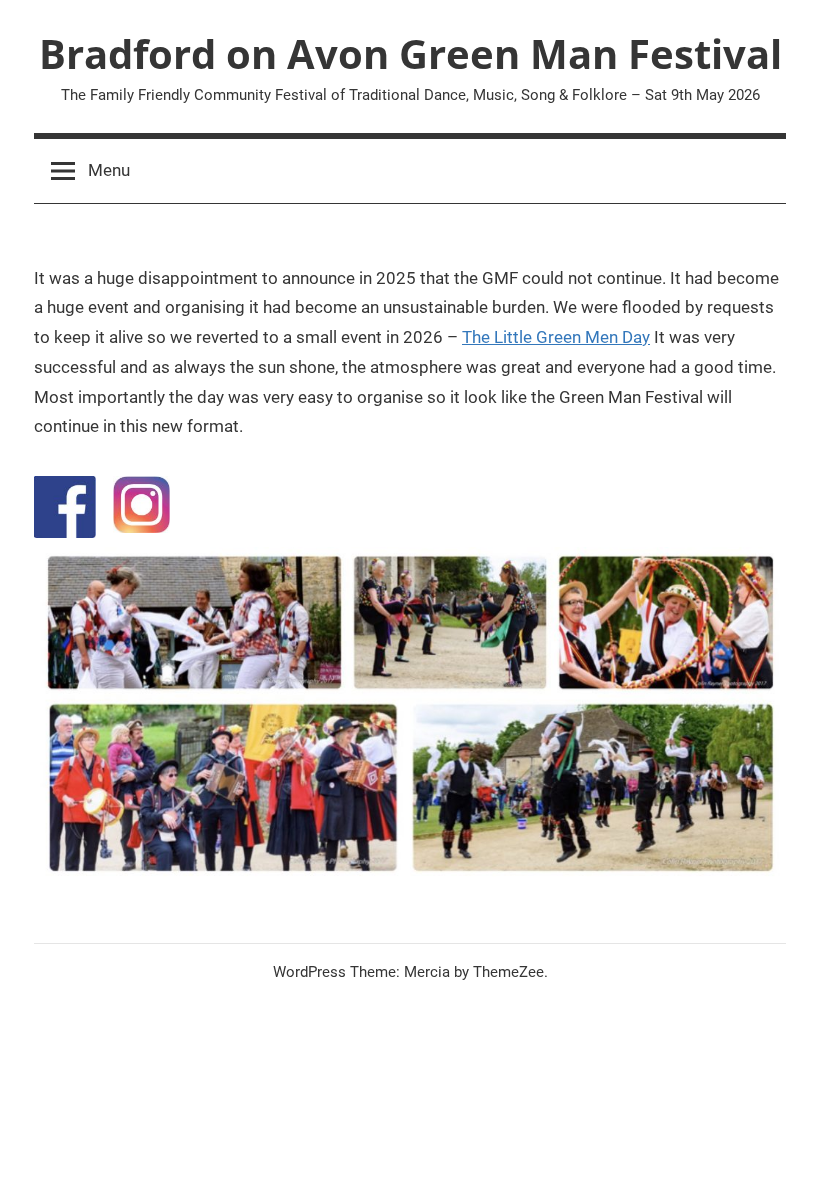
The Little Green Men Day (556, 337)
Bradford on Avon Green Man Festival (410, 53)
